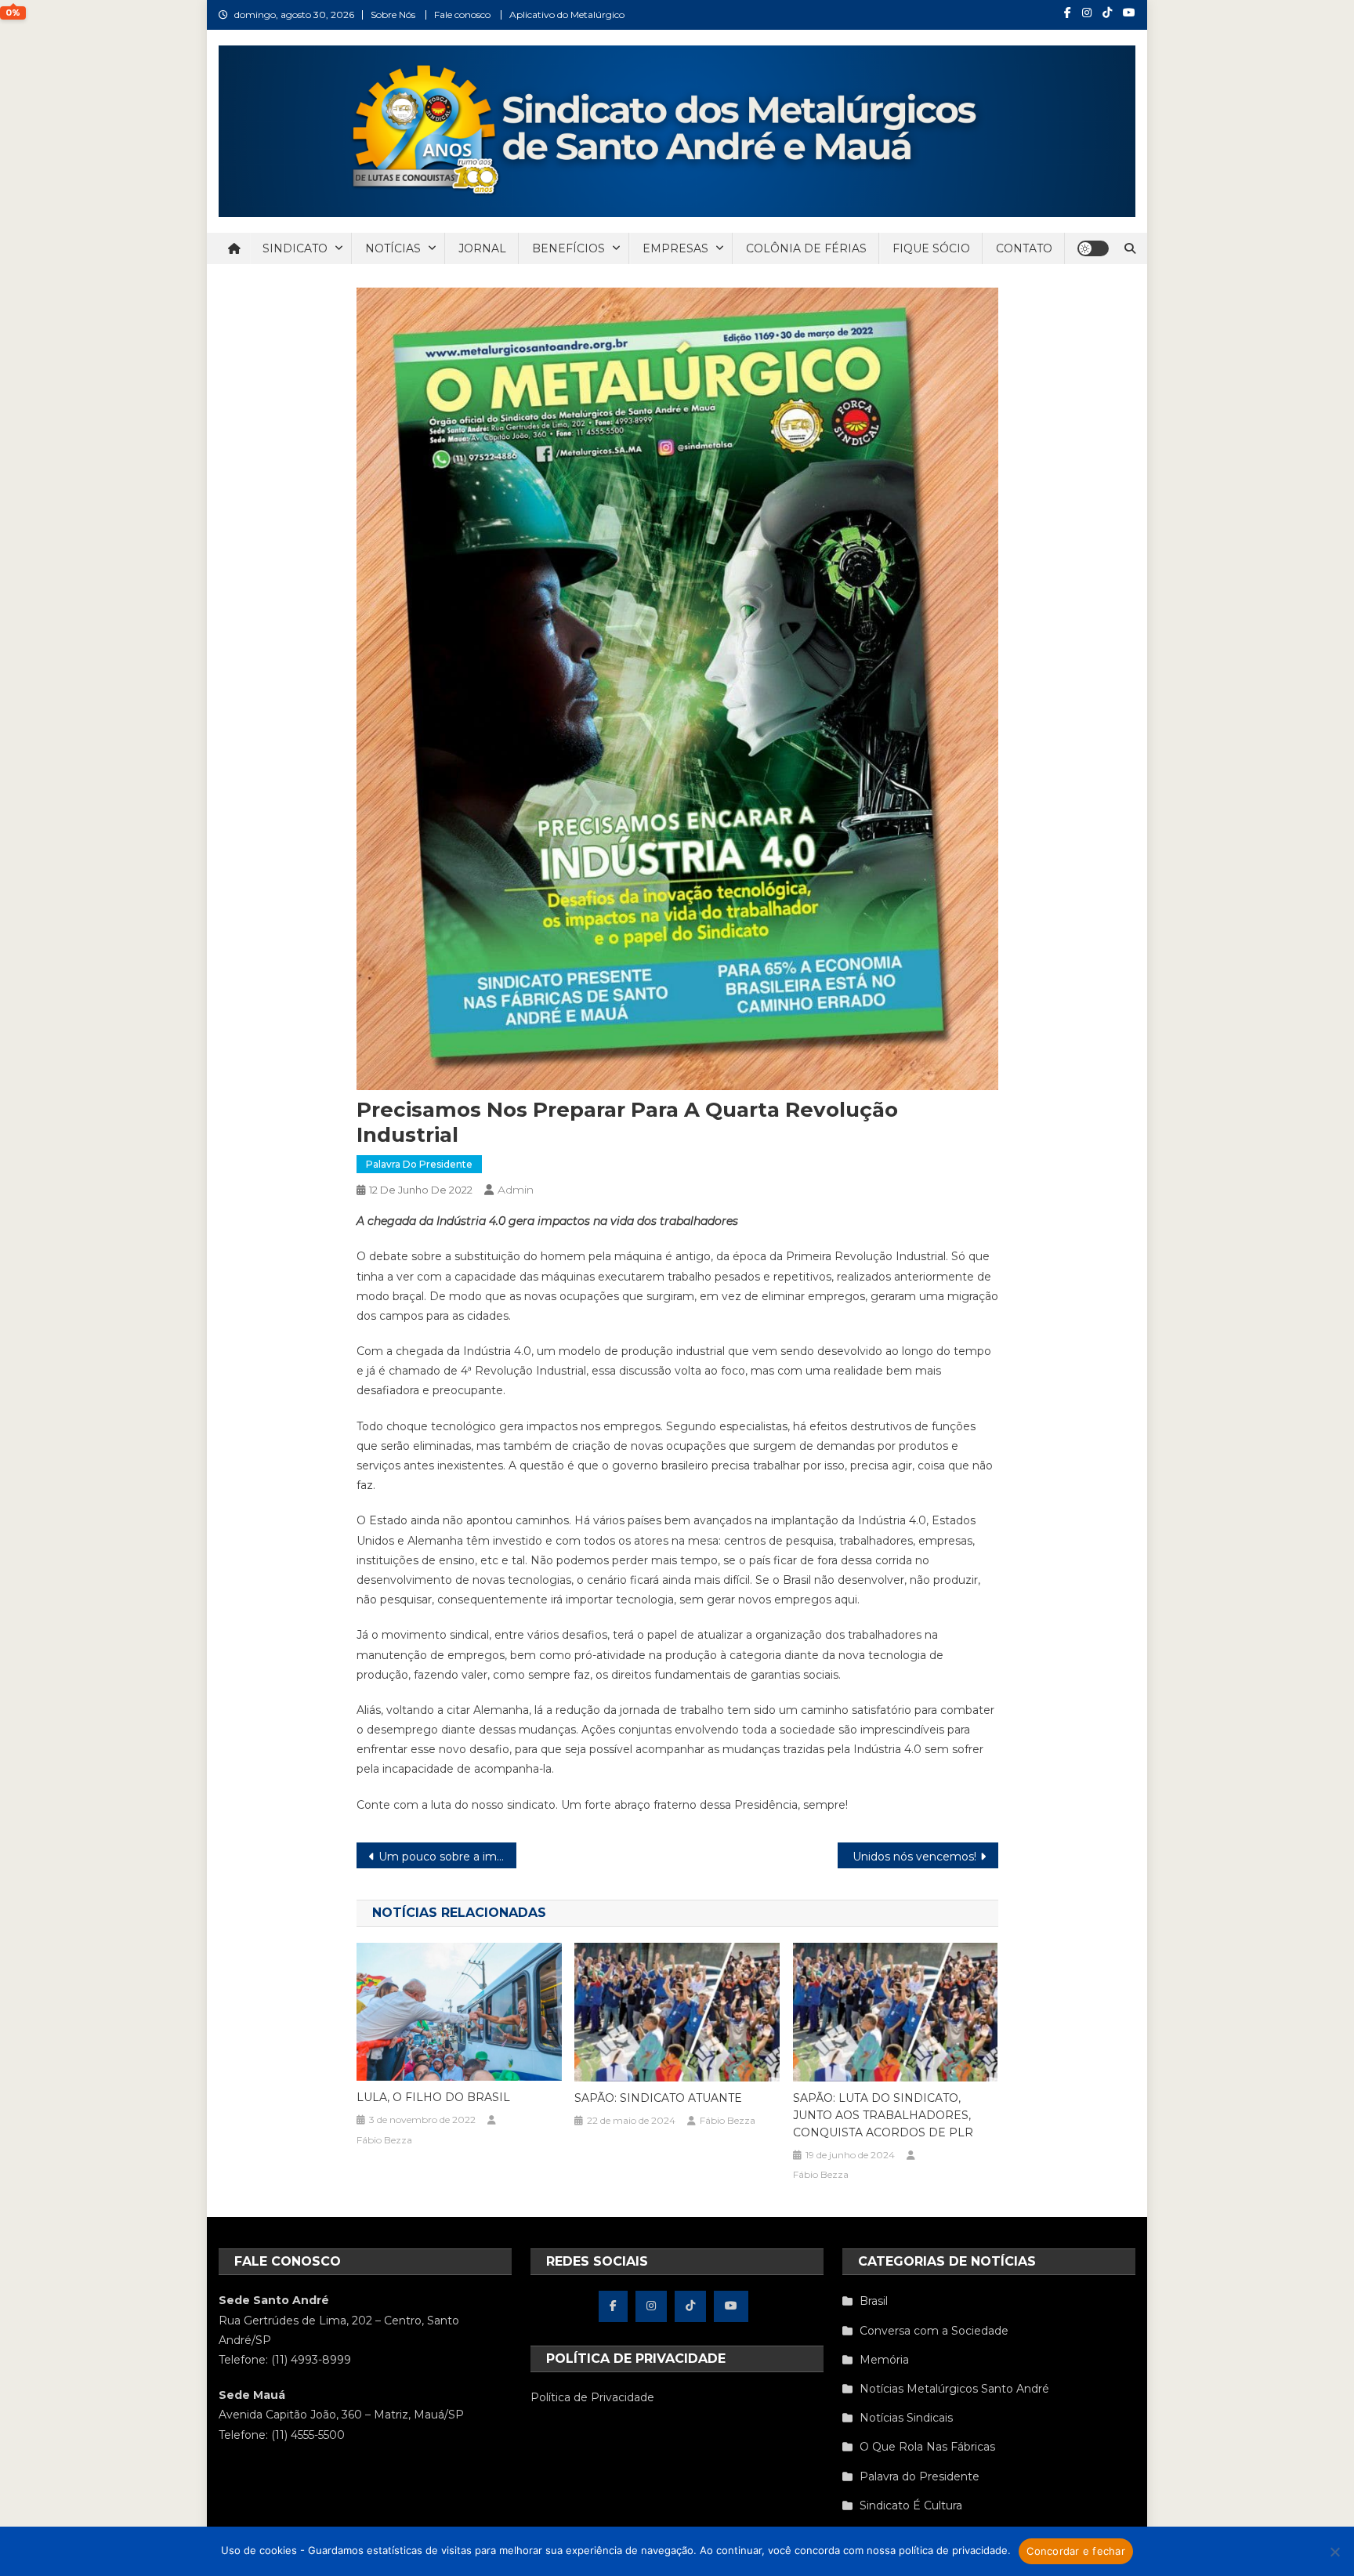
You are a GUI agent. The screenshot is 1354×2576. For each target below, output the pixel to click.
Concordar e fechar (1076, 2551)
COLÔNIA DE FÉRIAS (806, 248)
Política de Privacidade (592, 2397)
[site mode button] (1093, 248)
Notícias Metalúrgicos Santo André (954, 2389)
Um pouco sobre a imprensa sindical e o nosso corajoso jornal (448, 1857)
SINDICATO (295, 248)
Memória (884, 2360)
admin (516, 1190)
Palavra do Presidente (419, 1164)
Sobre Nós (393, 14)
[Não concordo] (1334, 2552)
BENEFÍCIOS (568, 248)
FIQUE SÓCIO (931, 248)
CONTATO (1024, 248)
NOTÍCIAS (393, 248)
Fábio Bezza (384, 2140)
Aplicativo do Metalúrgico (567, 14)
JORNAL (482, 248)
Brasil (874, 2301)
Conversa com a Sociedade (934, 2331)
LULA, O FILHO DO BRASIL (433, 2097)
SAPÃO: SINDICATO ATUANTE (658, 2098)
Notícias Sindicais (906, 2418)
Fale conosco (462, 14)
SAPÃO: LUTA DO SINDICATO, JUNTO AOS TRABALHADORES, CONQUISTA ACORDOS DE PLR (883, 2115)
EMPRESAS (675, 248)
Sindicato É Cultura (911, 2505)
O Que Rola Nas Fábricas (927, 2447)
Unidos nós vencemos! (914, 1857)
